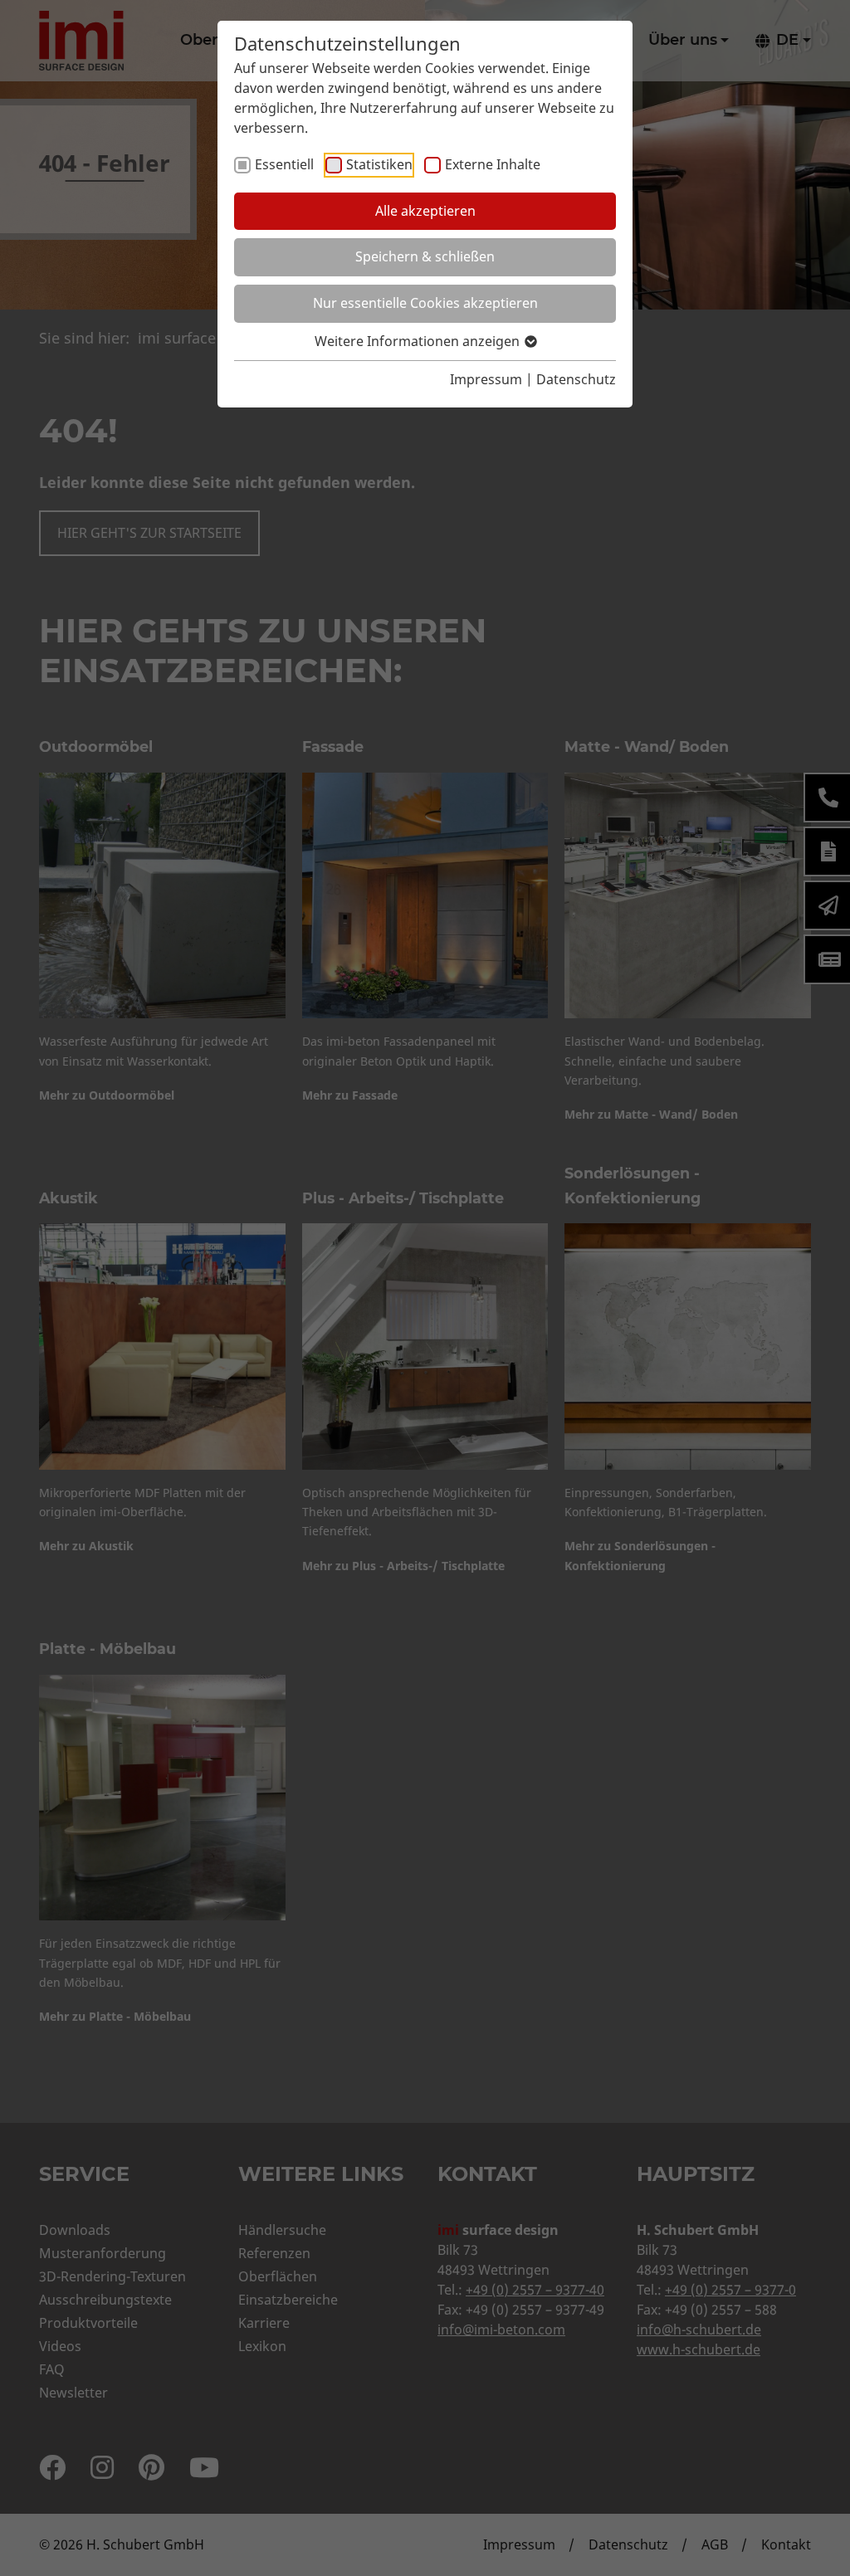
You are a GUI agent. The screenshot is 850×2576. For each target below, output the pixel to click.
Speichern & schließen (425, 256)
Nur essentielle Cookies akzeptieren (425, 303)
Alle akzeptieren (425, 211)
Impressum (486, 379)
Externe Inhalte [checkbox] (493, 164)
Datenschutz (576, 379)
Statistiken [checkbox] (379, 164)
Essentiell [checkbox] (284, 164)
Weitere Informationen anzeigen (419, 341)
